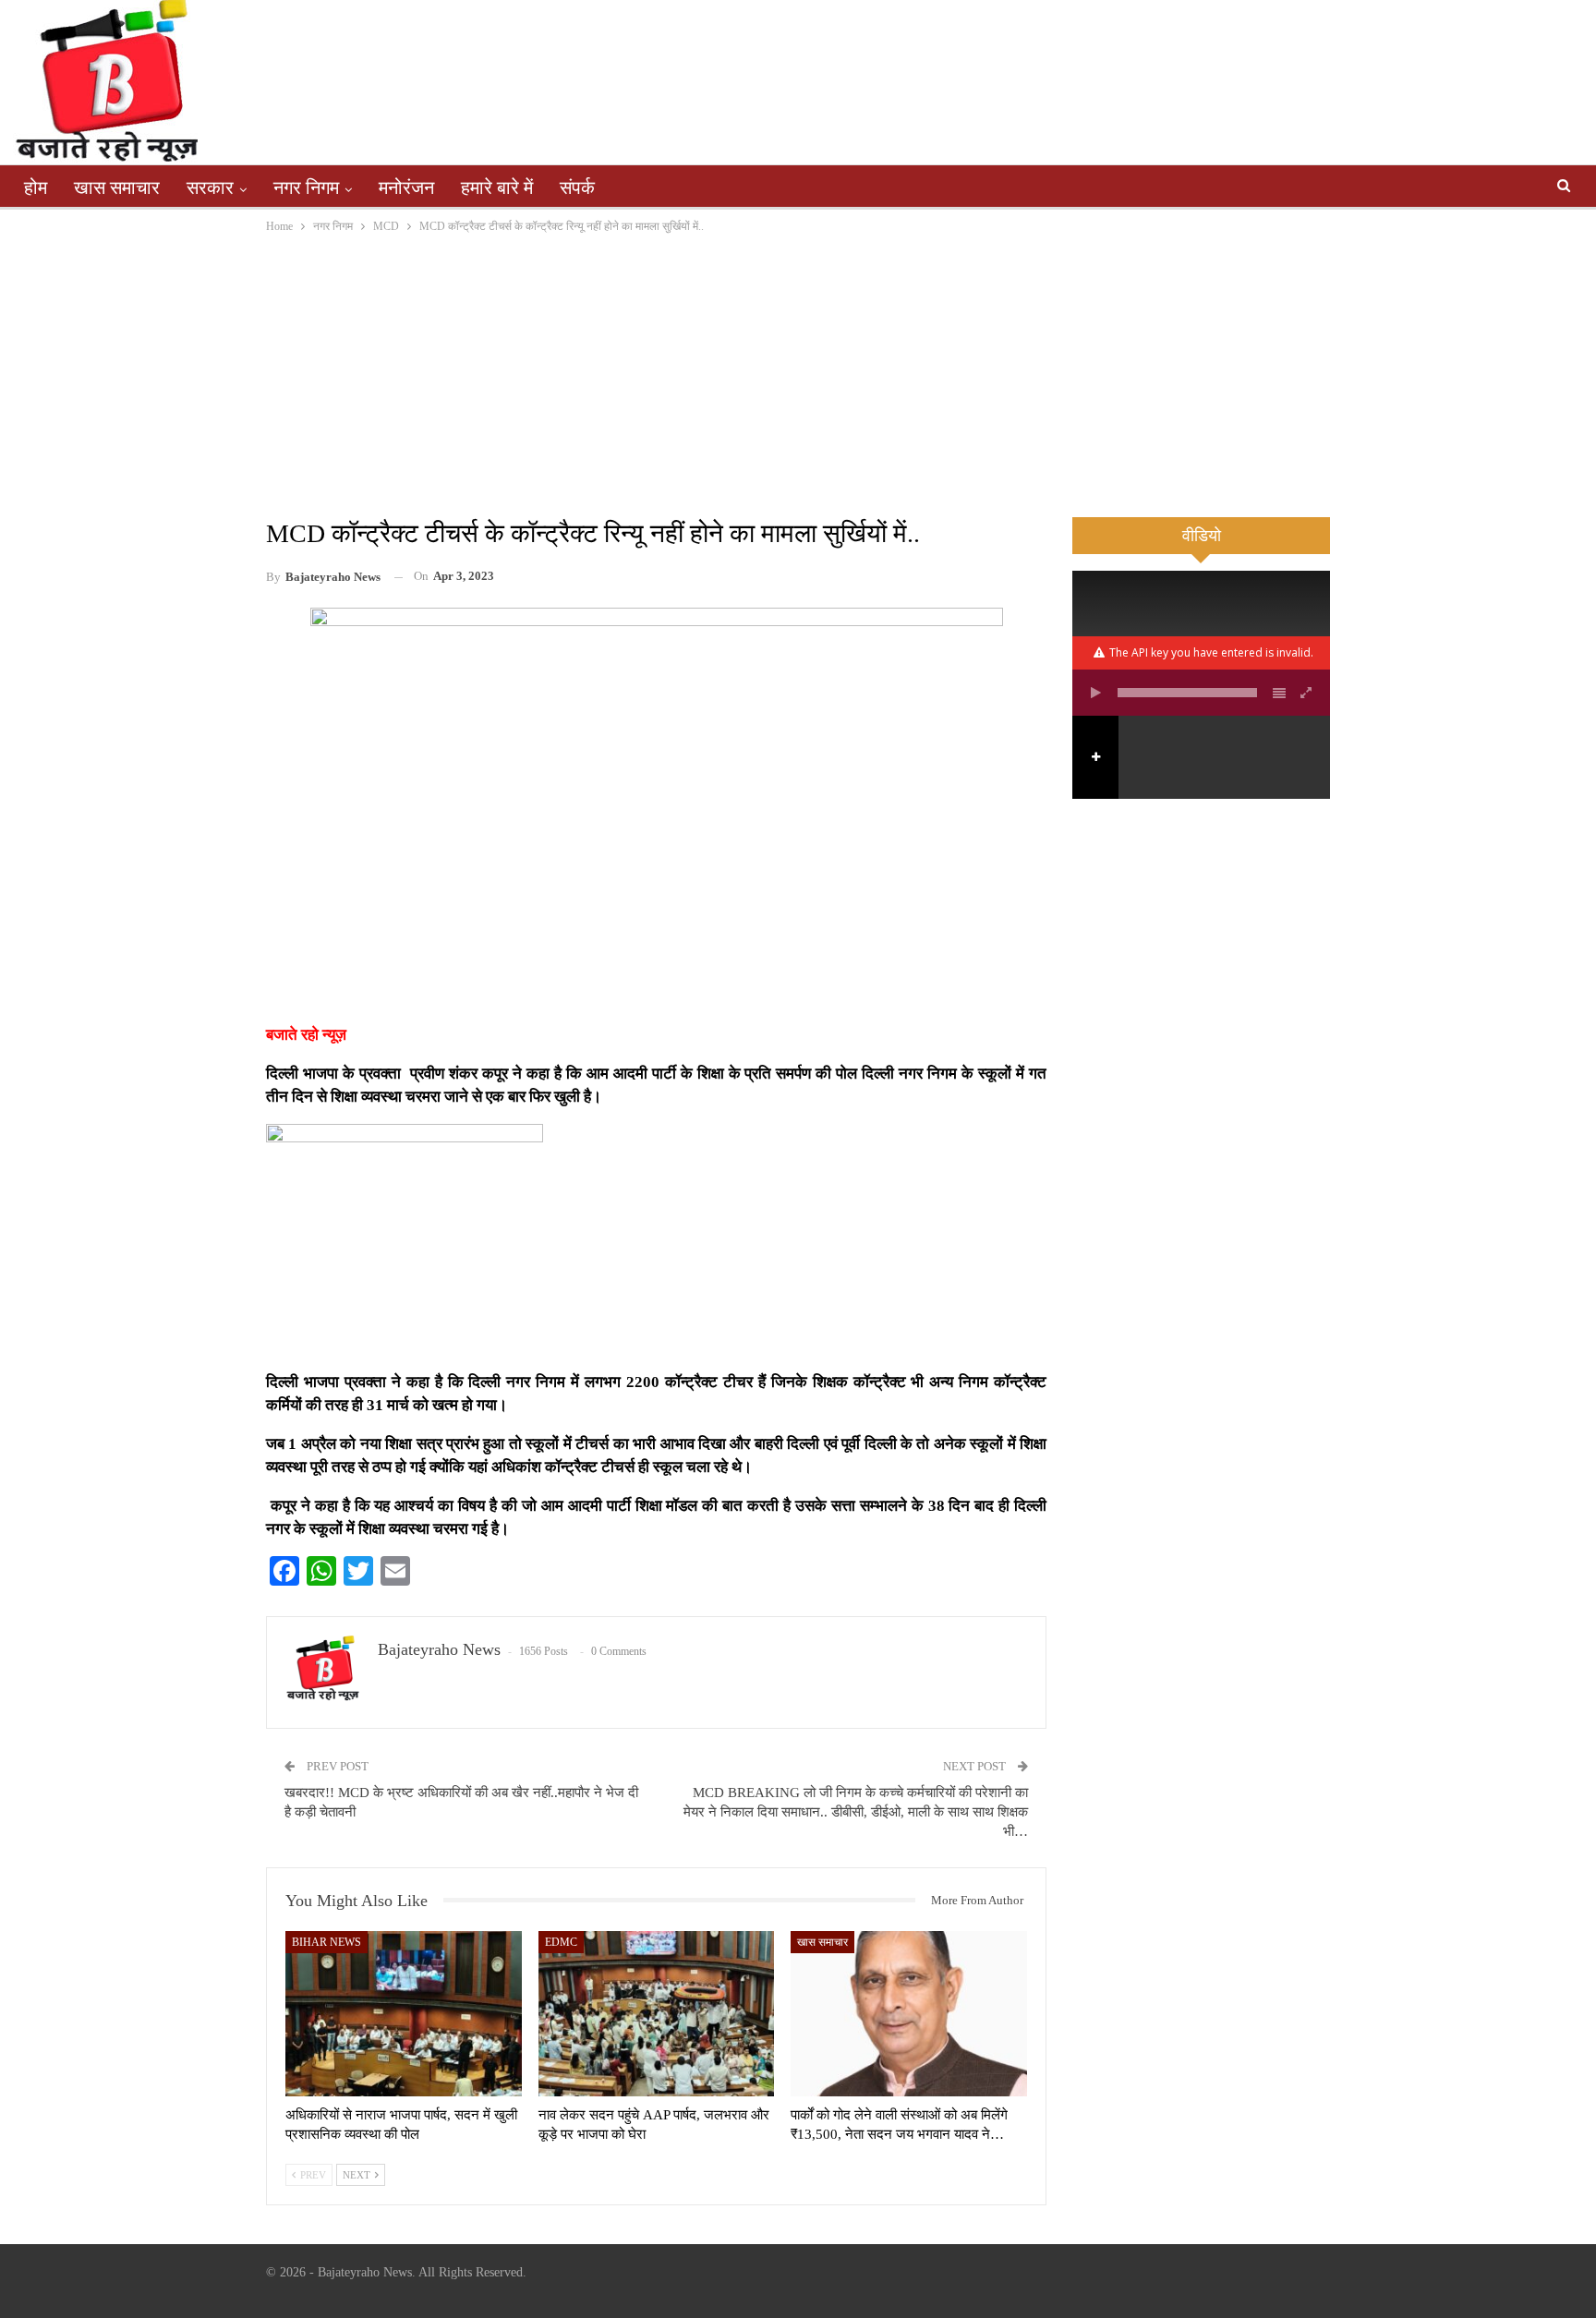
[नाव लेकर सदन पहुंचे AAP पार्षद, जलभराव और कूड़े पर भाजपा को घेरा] (657, 2014)
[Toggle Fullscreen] (1307, 693)
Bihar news (326, 1942)
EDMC (561, 1942)
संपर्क (577, 187)
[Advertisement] (798, 375)
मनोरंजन (406, 187)
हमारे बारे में (497, 187)
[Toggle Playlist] (1279, 693)
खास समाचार (117, 187)
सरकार (210, 187)
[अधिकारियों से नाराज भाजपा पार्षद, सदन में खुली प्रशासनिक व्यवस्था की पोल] (404, 2014)
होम (36, 187)
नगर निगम (306, 187)
